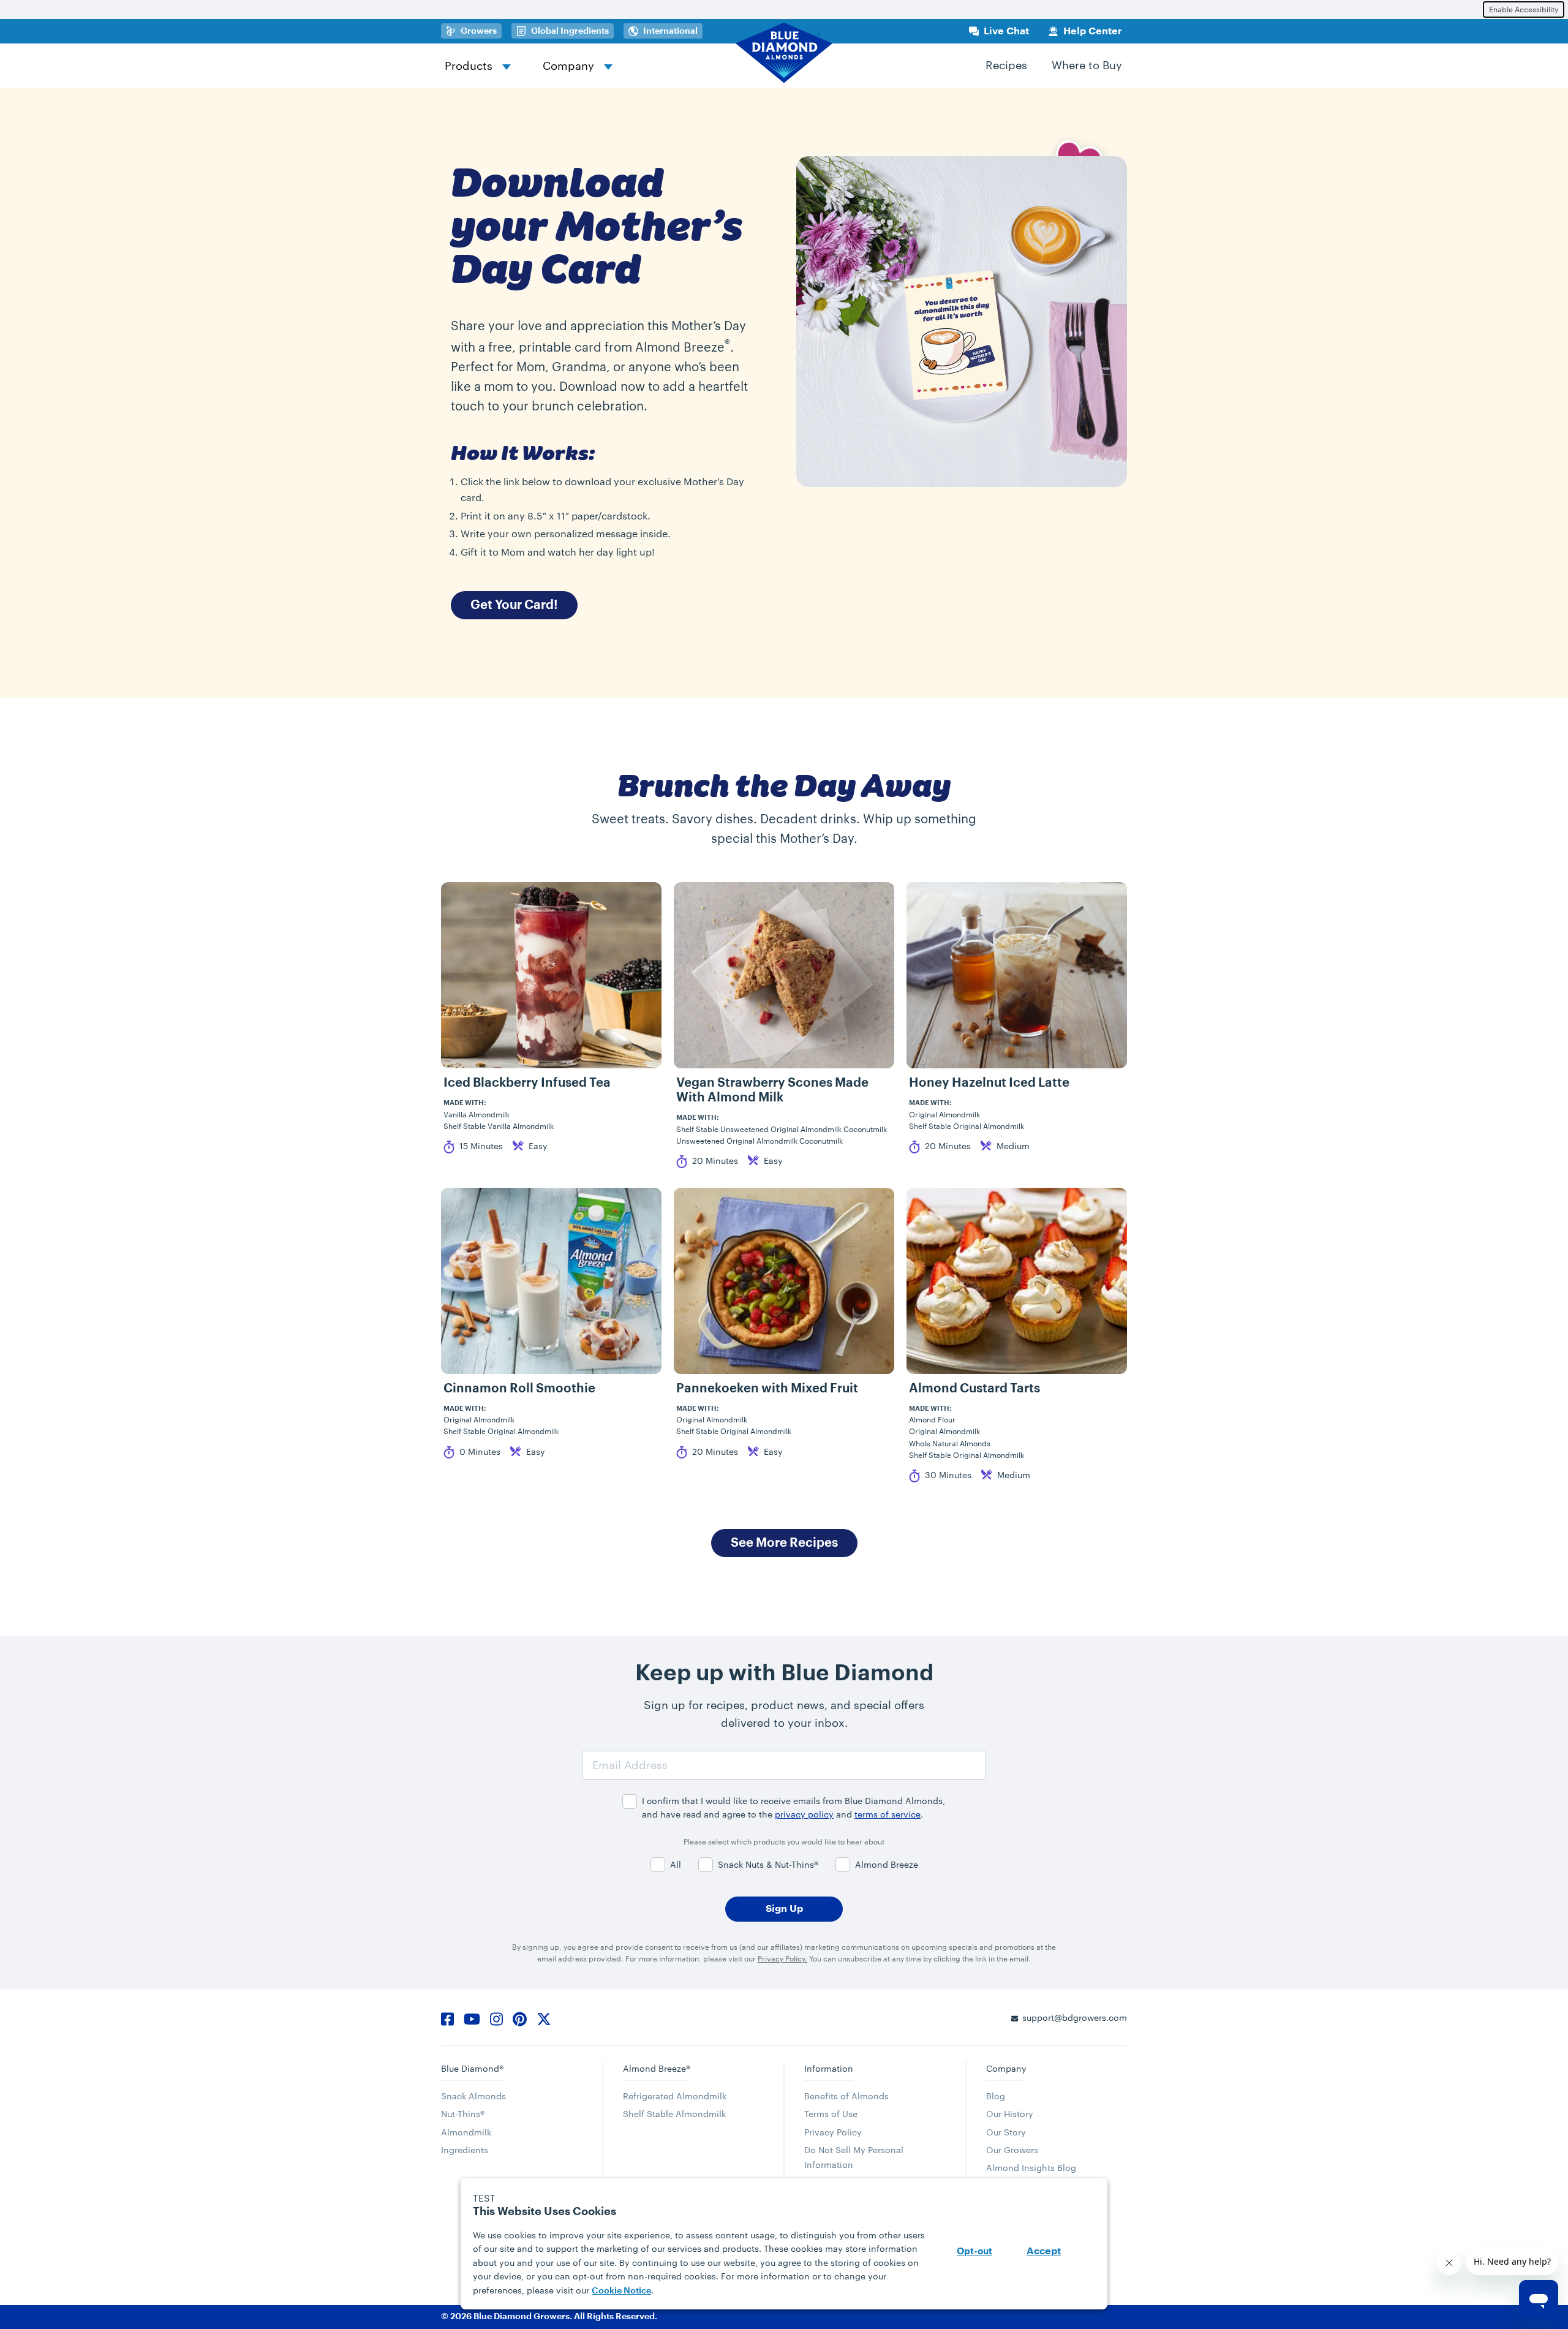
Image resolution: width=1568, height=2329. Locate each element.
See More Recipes (784, 1543)
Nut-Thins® (463, 2114)
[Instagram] (496, 2017)
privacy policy (804, 1814)
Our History (1010, 2114)
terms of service (888, 1814)
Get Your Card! (514, 605)
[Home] (784, 53)
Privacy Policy (833, 2132)
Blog (996, 2096)
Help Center (1093, 31)
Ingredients (465, 2150)
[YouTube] (472, 2017)
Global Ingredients (572, 31)
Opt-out (974, 2252)
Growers (481, 31)
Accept (1044, 2251)
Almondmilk (466, 2132)
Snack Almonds (473, 2096)
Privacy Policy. (782, 1958)
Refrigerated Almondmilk (675, 2096)
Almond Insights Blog (1031, 2168)
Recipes (1006, 65)
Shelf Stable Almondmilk (674, 2114)
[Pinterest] (520, 2017)
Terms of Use (831, 2114)
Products (469, 66)
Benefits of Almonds (846, 2096)
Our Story (1006, 2132)
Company (568, 66)
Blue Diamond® (472, 2068)
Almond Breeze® (657, 2068)
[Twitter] (544, 2017)
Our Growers (1012, 2150)
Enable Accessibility (1524, 9)
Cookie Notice (621, 2290)
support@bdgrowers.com (1075, 2018)
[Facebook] (447, 2017)
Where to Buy (1087, 65)
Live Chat (1006, 31)
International (670, 31)
